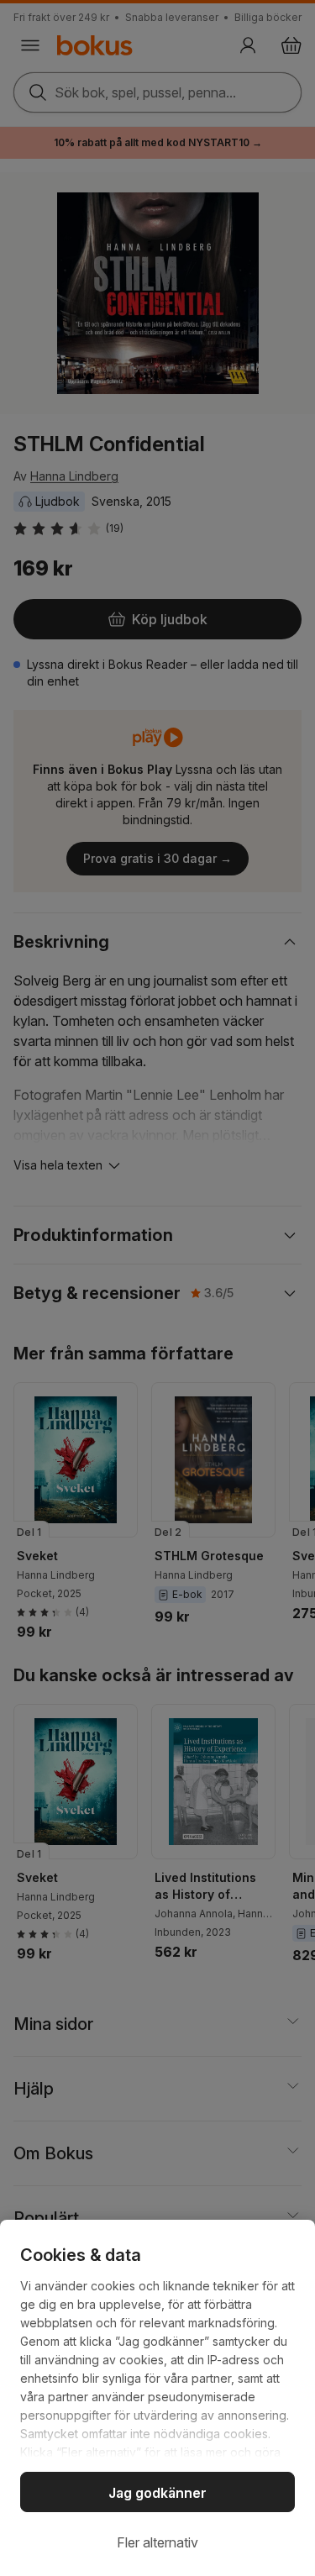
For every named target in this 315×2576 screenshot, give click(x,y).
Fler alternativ (157, 2542)
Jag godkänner (157, 2493)
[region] (157, 2398)
